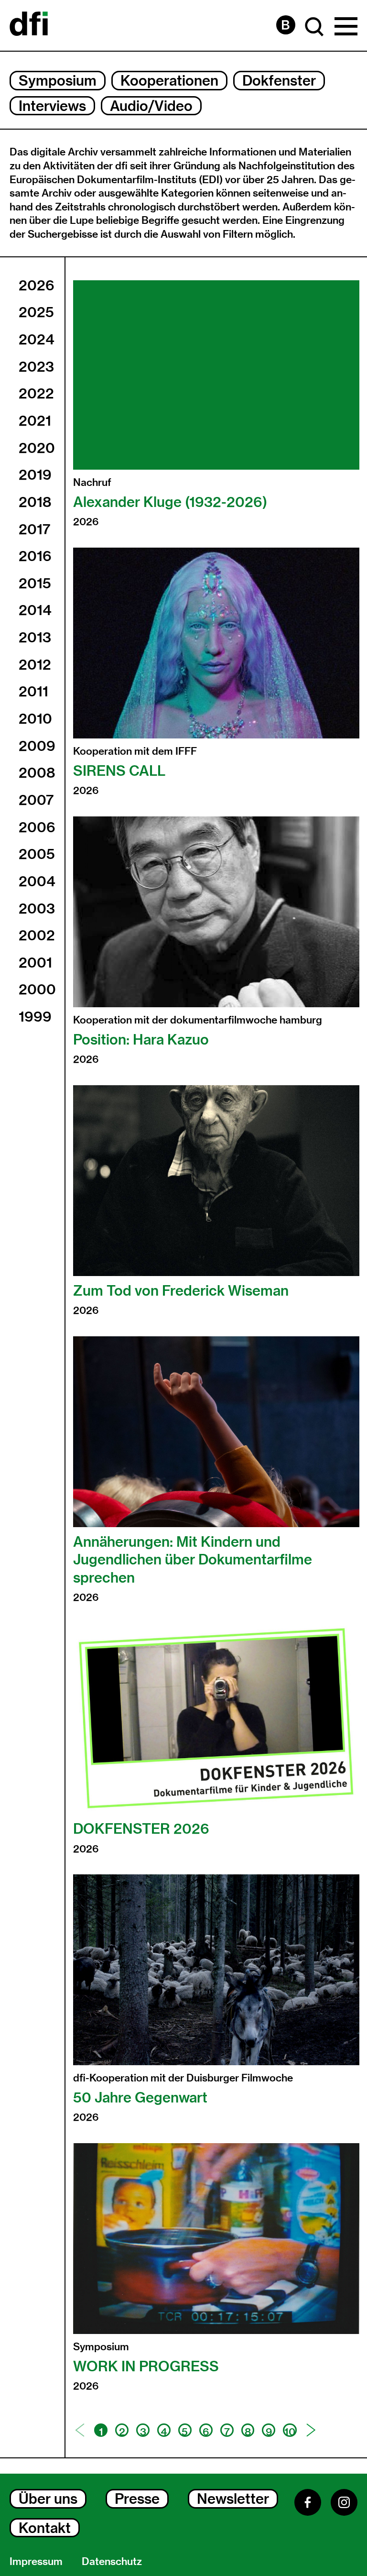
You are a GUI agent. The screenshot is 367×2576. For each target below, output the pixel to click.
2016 (35, 556)
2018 (35, 502)
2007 (36, 800)
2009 (37, 746)
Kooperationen (169, 80)
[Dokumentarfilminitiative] (29, 25)
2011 (33, 691)
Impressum (36, 2561)
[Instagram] (344, 2502)
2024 (37, 339)
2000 (37, 989)
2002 (37, 935)
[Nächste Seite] (311, 2430)
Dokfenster (279, 80)
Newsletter (233, 2499)
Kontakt (45, 2528)
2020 (37, 448)
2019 (35, 474)
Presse (137, 2499)
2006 (37, 827)
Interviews (52, 106)
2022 (36, 393)
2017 (34, 529)
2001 (35, 962)
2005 (37, 854)
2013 (35, 637)
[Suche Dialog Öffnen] (314, 27)
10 (290, 2431)
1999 (35, 1016)
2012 (35, 664)
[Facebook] (308, 2502)
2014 (35, 610)
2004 (37, 881)
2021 (35, 420)
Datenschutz (112, 2561)
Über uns (48, 2499)
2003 (37, 908)
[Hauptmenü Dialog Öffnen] (346, 27)
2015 (35, 583)
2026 (37, 285)
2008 (37, 772)
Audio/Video (151, 106)
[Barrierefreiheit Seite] (286, 25)
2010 (35, 718)
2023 (36, 366)
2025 (36, 312)
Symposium (58, 80)
